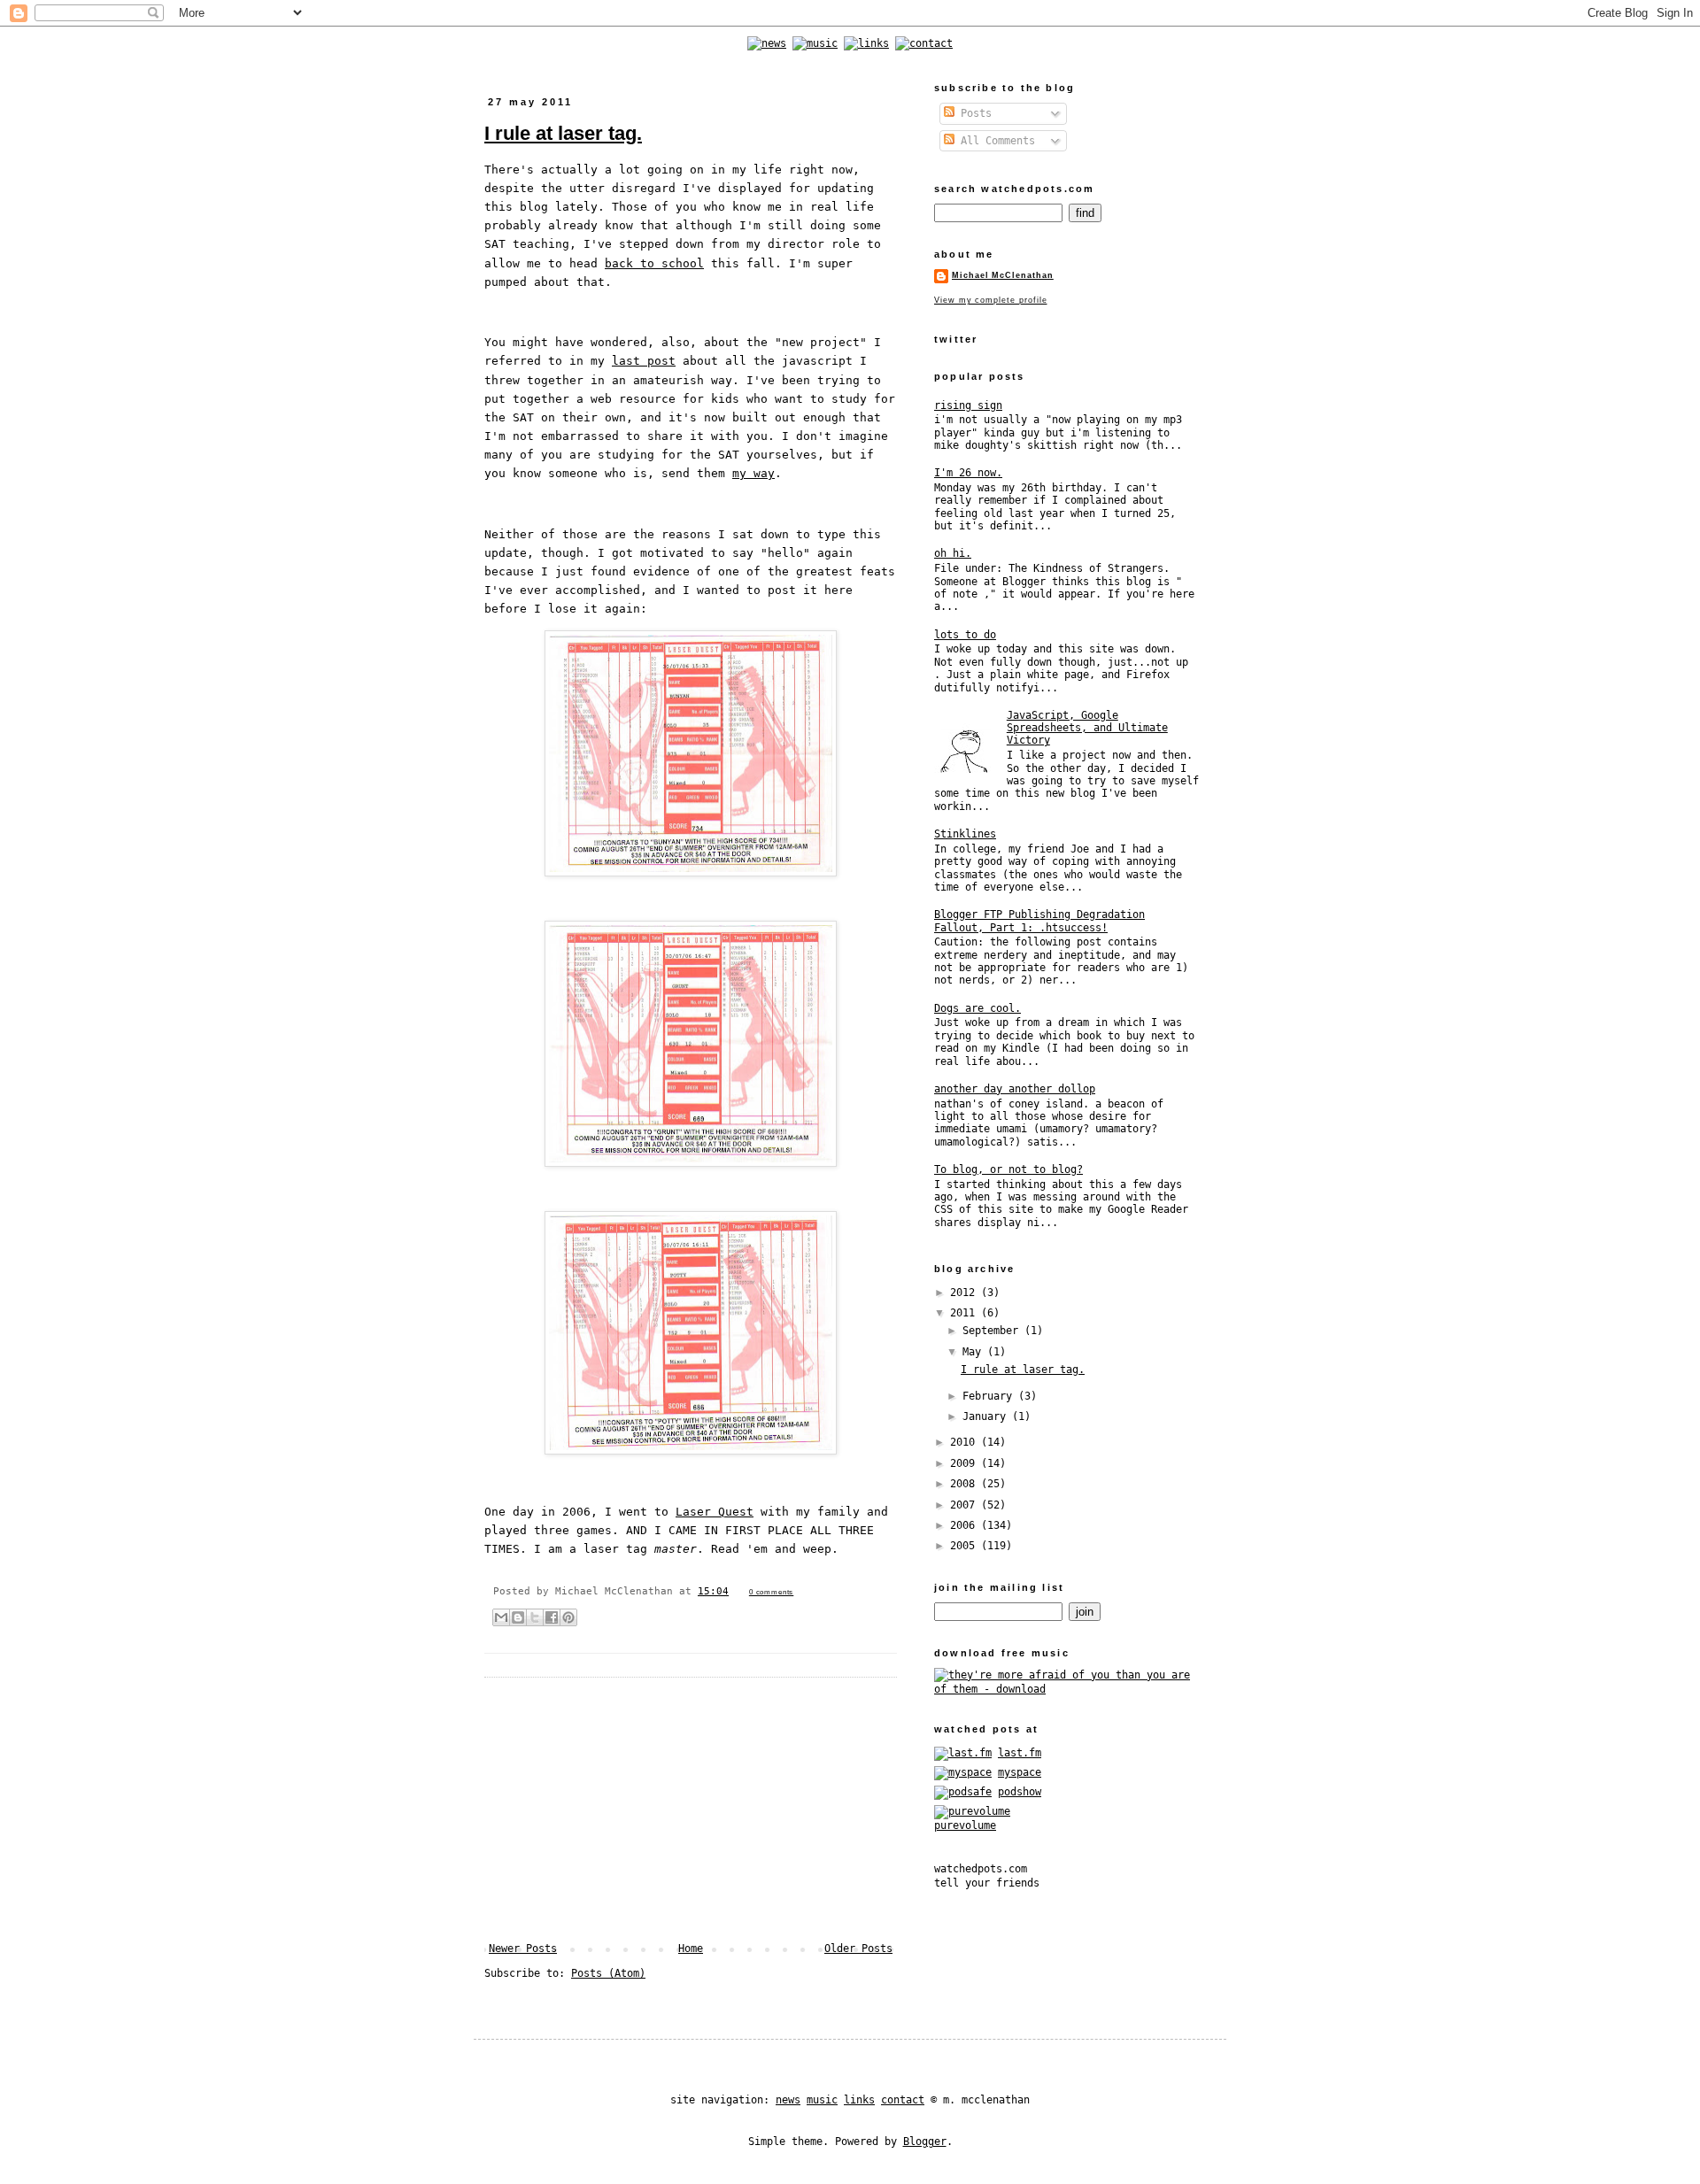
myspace (1020, 1772)
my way (753, 473)
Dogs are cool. (977, 1008)
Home (691, 1949)
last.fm (1020, 1753)
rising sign (968, 405)
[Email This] (501, 1617)
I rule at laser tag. (563, 133)
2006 (966, 1525)
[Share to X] (535, 1617)
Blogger (925, 2142)
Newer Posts (523, 1949)
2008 (966, 1484)
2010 (966, 1442)
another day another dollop (1015, 1089)
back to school (654, 263)
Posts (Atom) (608, 1973)
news (788, 2100)
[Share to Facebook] (552, 1617)
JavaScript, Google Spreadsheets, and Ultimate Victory (1087, 728)
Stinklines (965, 834)
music (822, 2100)
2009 (966, 1463)
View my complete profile (990, 300)
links (859, 2100)
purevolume (965, 1825)
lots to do (965, 635)
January (987, 1416)
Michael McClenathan (1003, 275)
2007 (966, 1505)
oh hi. (953, 553)
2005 (966, 1546)
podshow (1020, 1792)
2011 (966, 1313)
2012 (966, 1293)
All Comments (995, 141)
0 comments (771, 1592)
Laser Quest (715, 1512)
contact (903, 2100)
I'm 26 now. (968, 473)
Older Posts (858, 1949)
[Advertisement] (691, 1810)
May (975, 1352)
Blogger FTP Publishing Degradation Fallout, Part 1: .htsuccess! (1039, 921)
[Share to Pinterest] (568, 1617)
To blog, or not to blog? (1008, 1169)
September (993, 1331)
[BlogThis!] (518, 1617)
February (990, 1396)
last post (644, 361)
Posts (973, 113)
